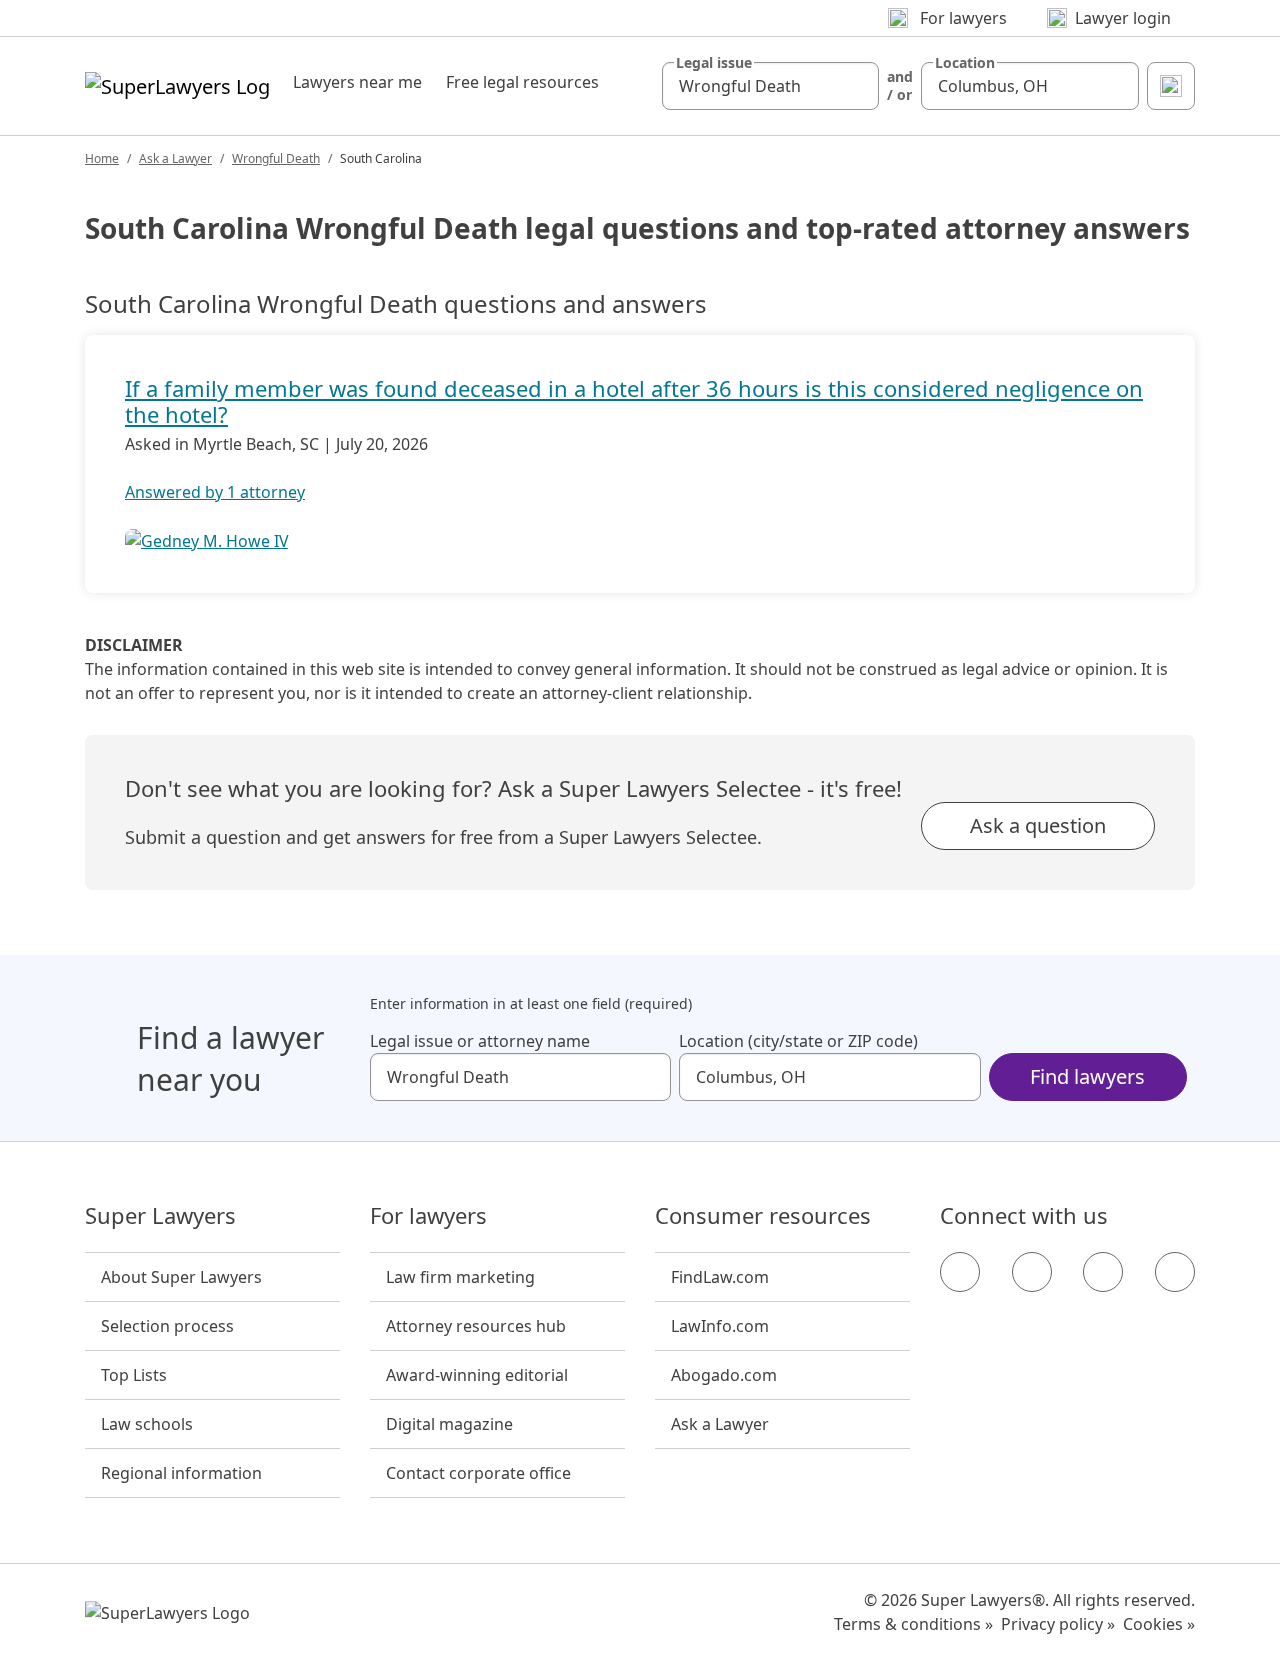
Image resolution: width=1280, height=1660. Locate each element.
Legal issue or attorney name (480, 1041)
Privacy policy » (1058, 1624)
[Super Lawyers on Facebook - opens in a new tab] (960, 1272)
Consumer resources (763, 1216)
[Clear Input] (855, 86)
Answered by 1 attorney (215, 492)
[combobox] (771, 86)
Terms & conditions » (913, 1624)
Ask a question (1038, 825)
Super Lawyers (160, 1216)
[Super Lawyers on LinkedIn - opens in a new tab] (1175, 1272)
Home (102, 158)
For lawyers (428, 1216)
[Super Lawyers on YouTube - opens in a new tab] (1103, 1272)
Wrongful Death (276, 158)
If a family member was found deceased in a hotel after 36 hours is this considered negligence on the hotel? (634, 401)
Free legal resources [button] (522, 82)
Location (965, 63)
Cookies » (1159, 1624)
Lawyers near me (357, 82)
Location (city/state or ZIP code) (798, 1041)
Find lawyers (1087, 1076)
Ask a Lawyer (175, 158)
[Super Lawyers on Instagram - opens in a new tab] (1032, 1272)
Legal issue (714, 63)
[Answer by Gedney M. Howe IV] (207, 541)
